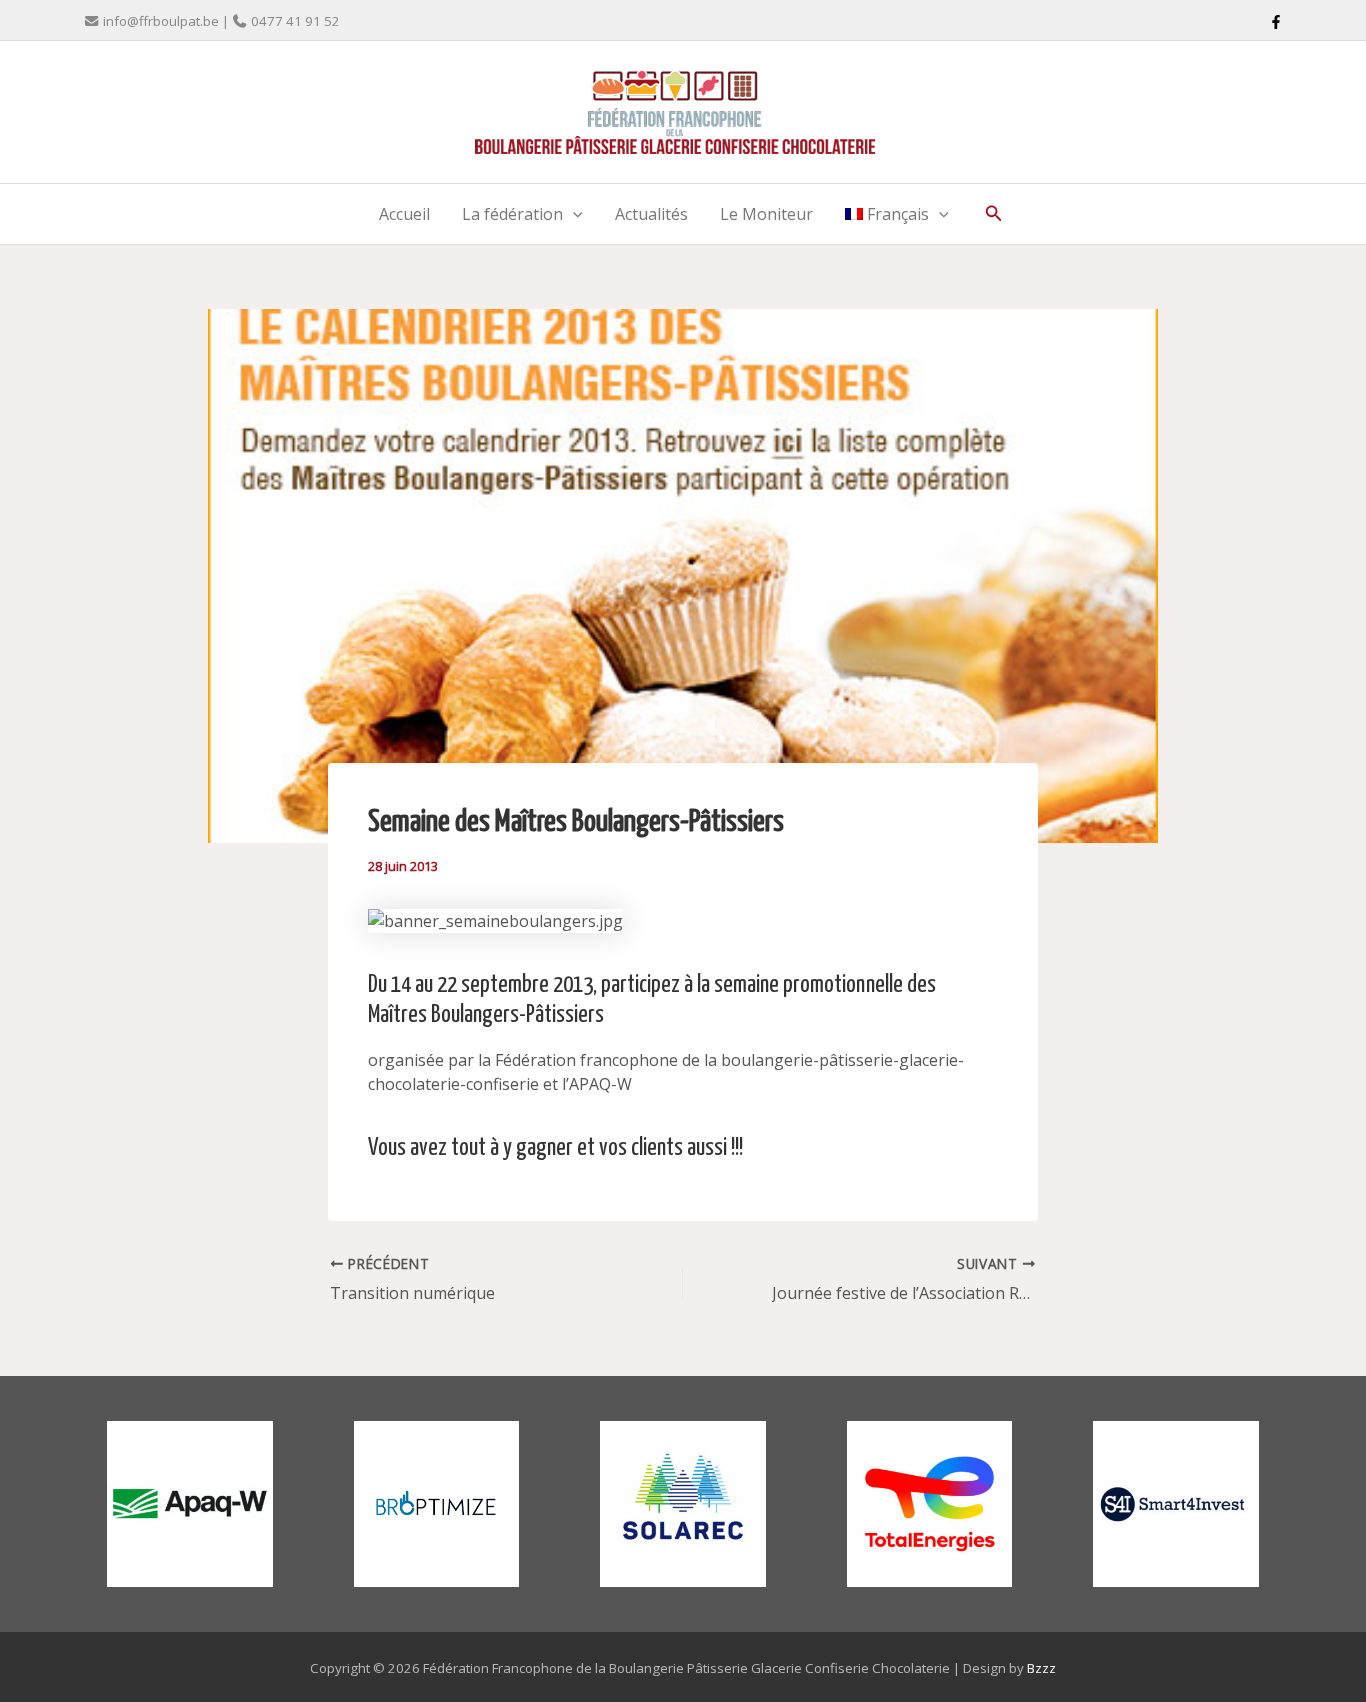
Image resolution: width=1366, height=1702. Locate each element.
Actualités (651, 214)
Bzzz (1041, 1668)
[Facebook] (1276, 22)
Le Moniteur (766, 214)
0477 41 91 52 (295, 21)
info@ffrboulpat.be (161, 21)
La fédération (512, 214)
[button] (573, 214)
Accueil (404, 214)
